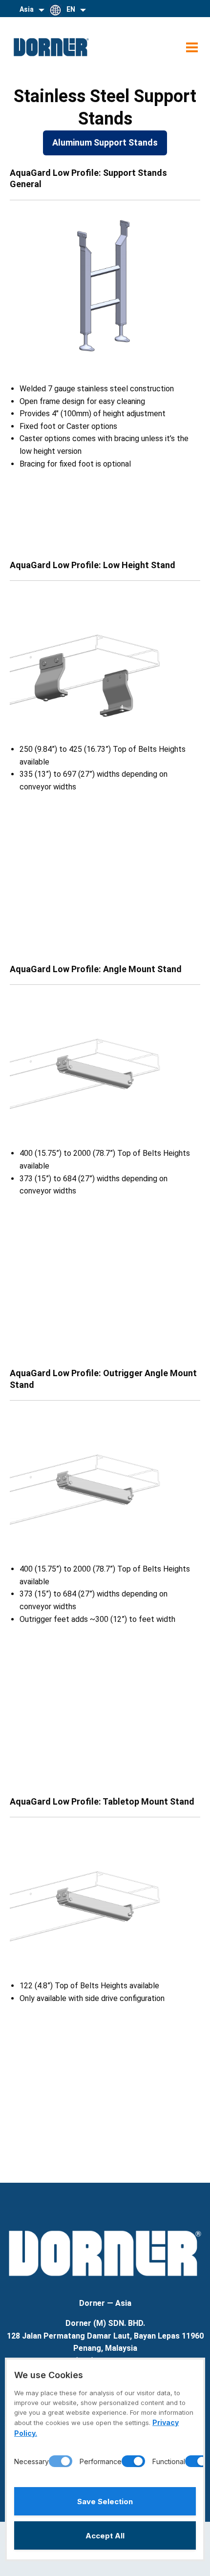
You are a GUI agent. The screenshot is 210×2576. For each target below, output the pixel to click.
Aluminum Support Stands (105, 142)
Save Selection (105, 2501)
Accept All (105, 2536)
